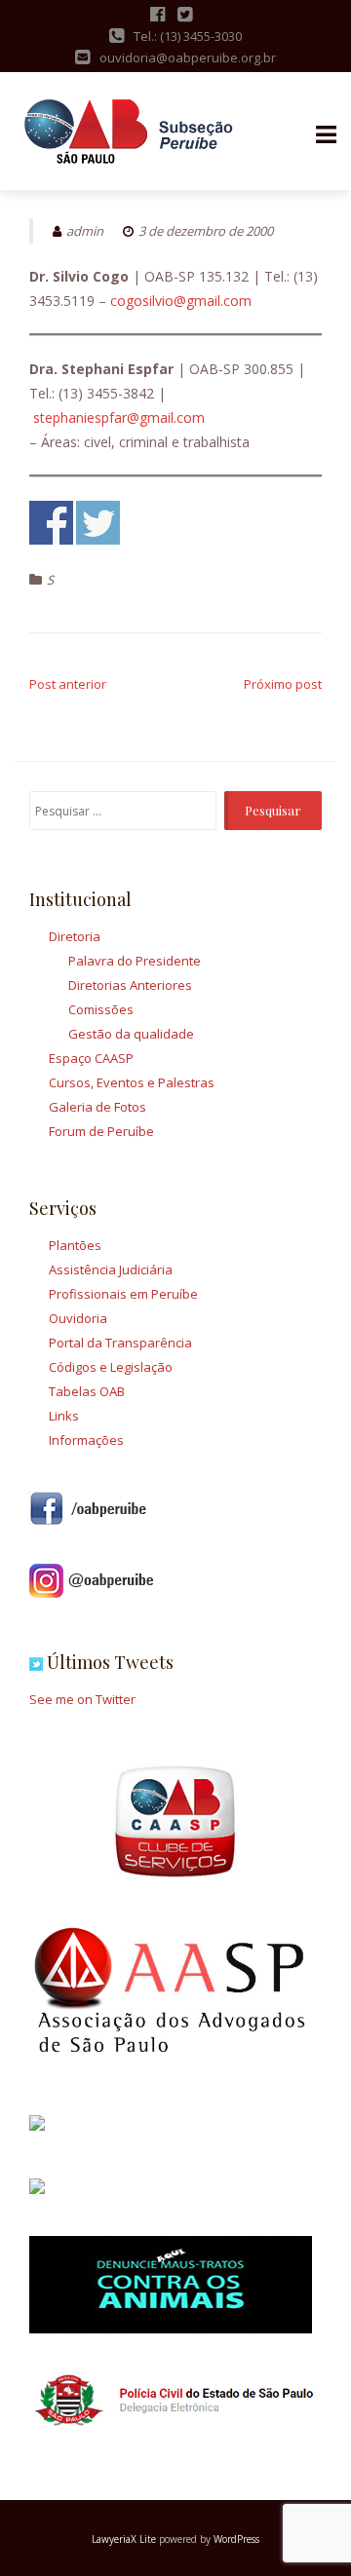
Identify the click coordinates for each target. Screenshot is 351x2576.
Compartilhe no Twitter (98, 523)
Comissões (101, 1009)
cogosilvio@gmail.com (181, 301)
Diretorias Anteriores (130, 985)
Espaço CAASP (91, 1058)
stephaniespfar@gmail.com (119, 417)
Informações (86, 1440)
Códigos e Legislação (111, 1367)
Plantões (75, 1245)
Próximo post (283, 684)
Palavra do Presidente (135, 961)
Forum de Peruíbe (101, 1131)
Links (64, 1416)
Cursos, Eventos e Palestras (132, 1082)
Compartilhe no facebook (51, 523)
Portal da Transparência (120, 1343)
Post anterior (68, 684)
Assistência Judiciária (111, 1269)
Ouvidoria (78, 1318)
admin (85, 231)
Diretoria (75, 936)
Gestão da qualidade (131, 1034)
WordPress (236, 2539)
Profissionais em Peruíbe (123, 1294)
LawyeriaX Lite (124, 2539)
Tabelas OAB (87, 1391)
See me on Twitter (82, 1699)
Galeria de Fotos (97, 1107)
